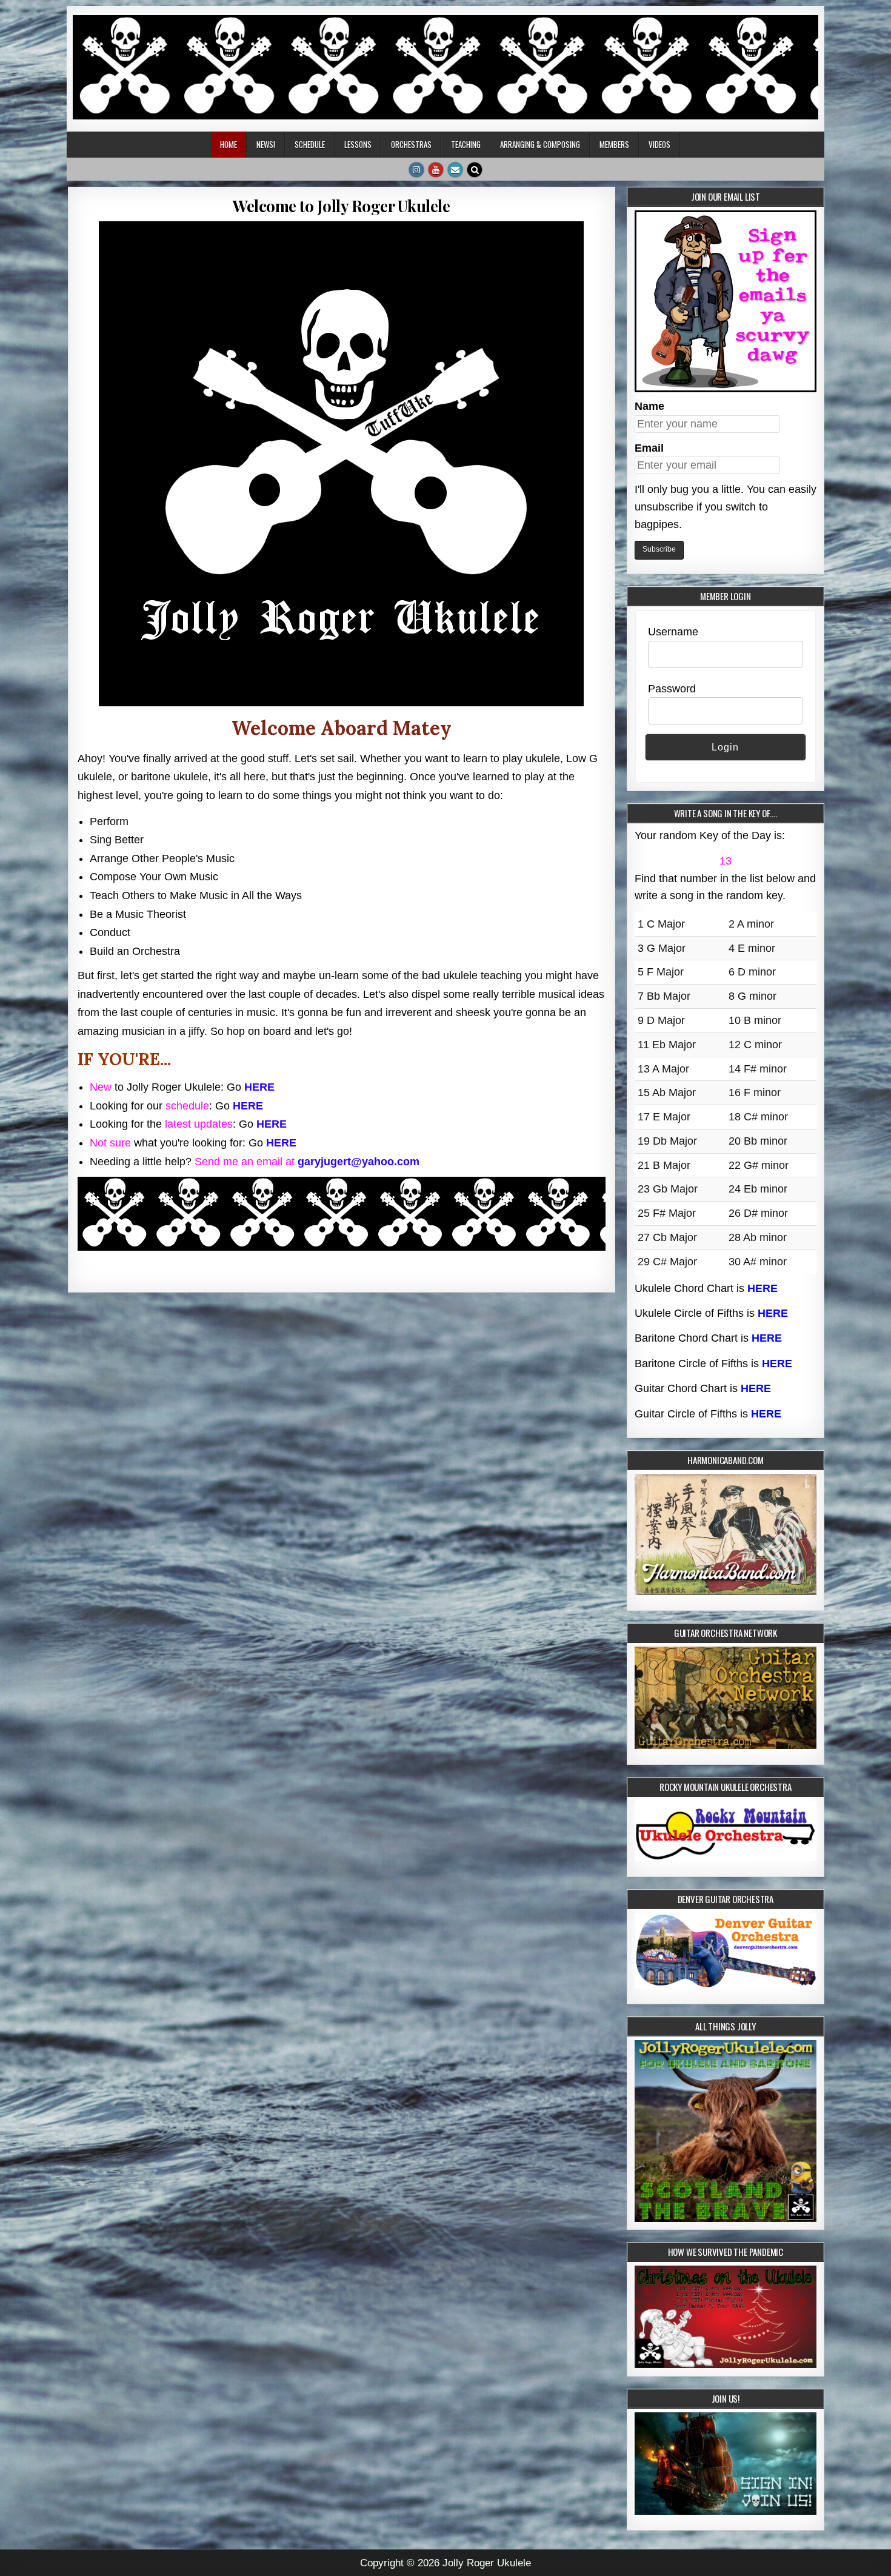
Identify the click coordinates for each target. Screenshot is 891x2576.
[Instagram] (416, 170)
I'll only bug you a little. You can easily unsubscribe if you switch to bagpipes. (726, 507)
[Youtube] (436, 170)
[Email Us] (455, 170)
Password (672, 689)
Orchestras (411, 144)
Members (614, 144)
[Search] (475, 170)
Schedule (310, 144)
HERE (259, 1087)
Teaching (466, 144)
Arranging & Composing (540, 144)
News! (266, 144)
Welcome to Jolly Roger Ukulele (341, 206)
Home (229, 144)
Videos (659, 144)
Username (673, 632)
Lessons (358, 144)
